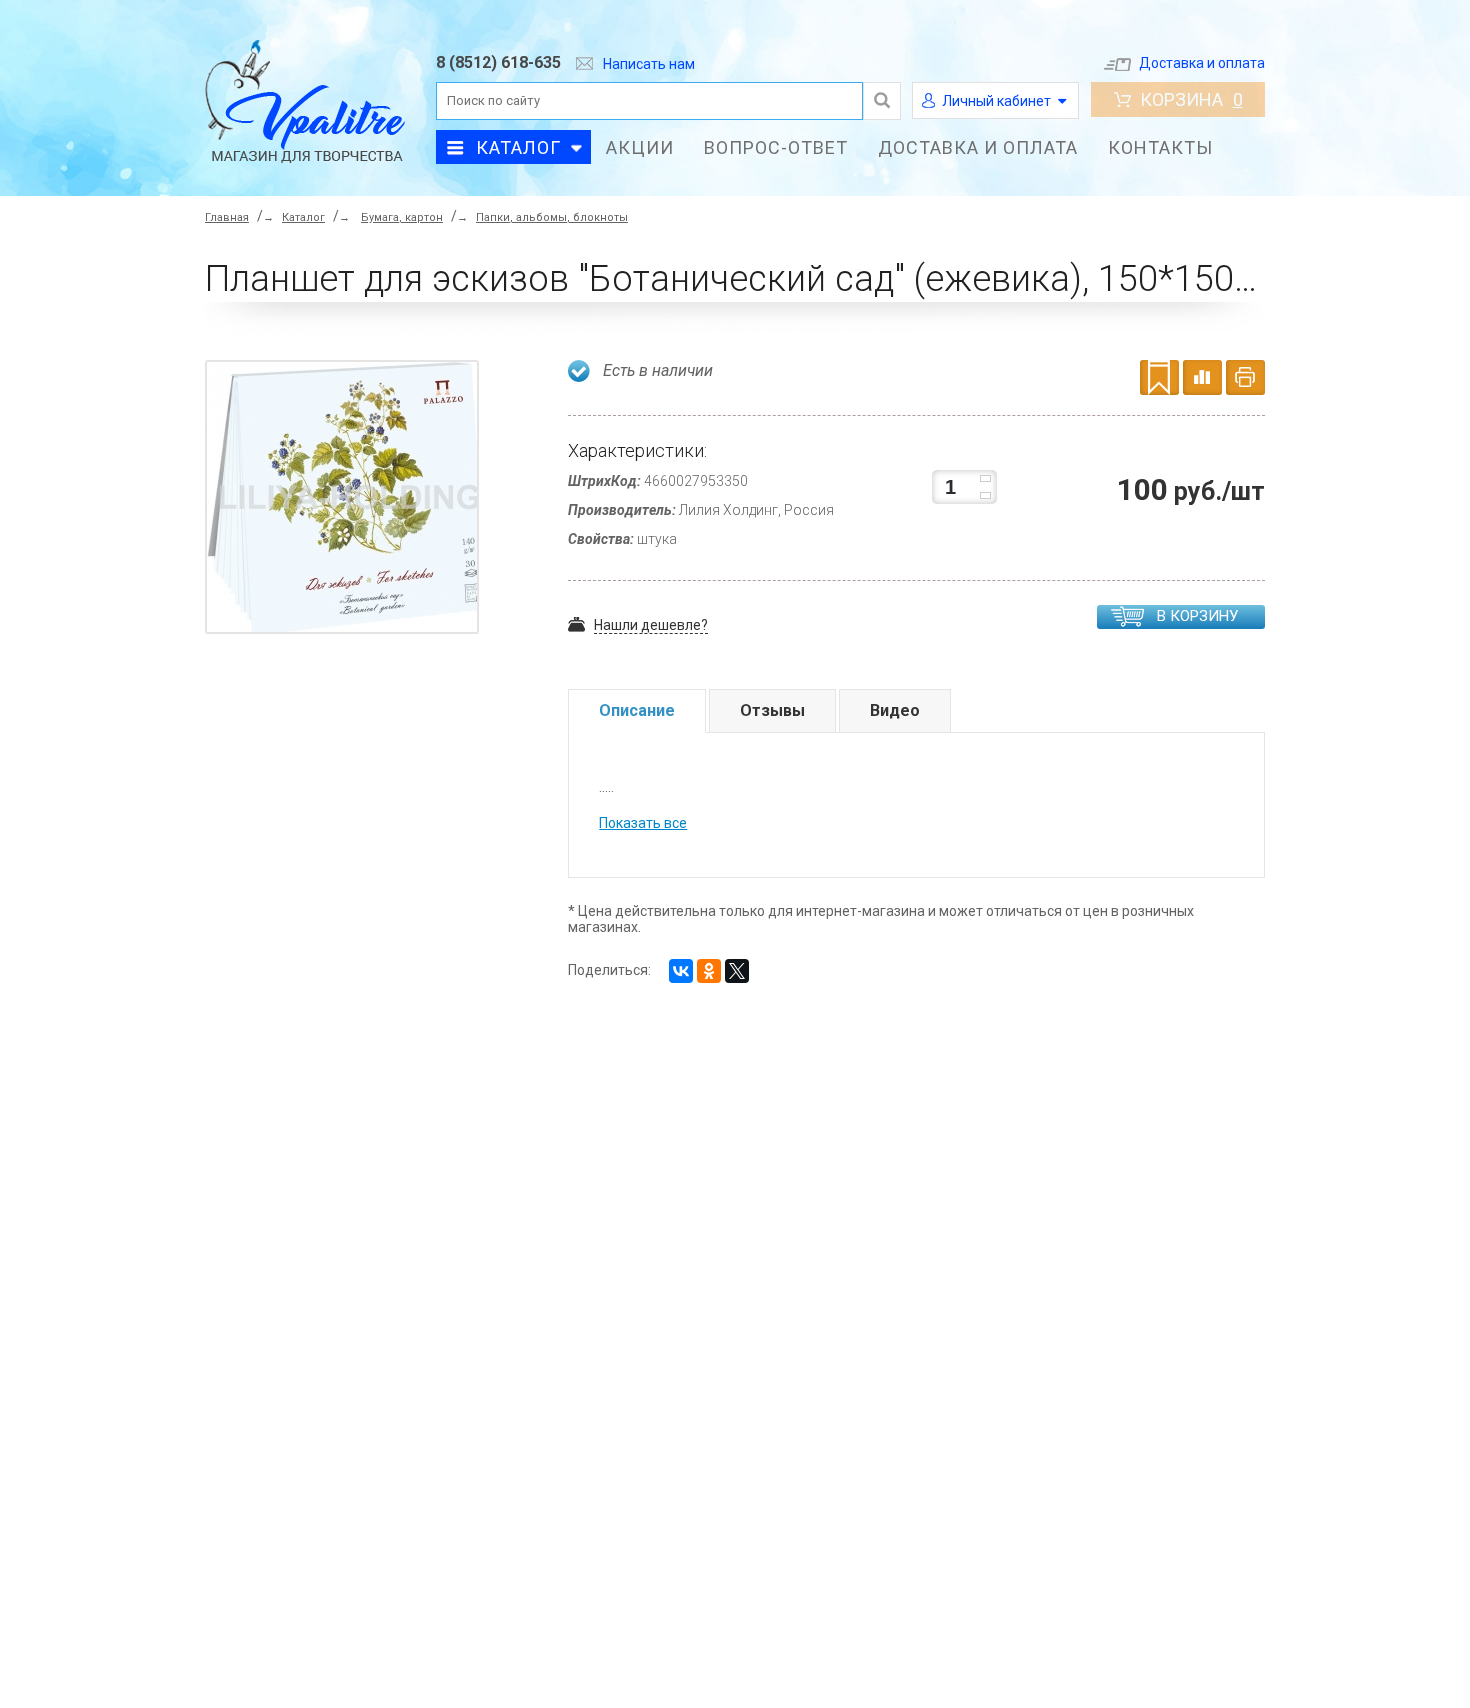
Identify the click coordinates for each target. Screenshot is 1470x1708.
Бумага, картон (402, 217)
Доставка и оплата (1202, 63)
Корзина (1191, 99)
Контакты (1160, 147)
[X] (737, 971)
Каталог (518, 147)
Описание (637, 710)
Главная (227, 217)
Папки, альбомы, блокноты (552, 217)
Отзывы (772, 710)
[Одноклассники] (709, 971)
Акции (640, 147)
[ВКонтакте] (681, 971)
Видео (895, 710)
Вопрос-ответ (776, 147)
